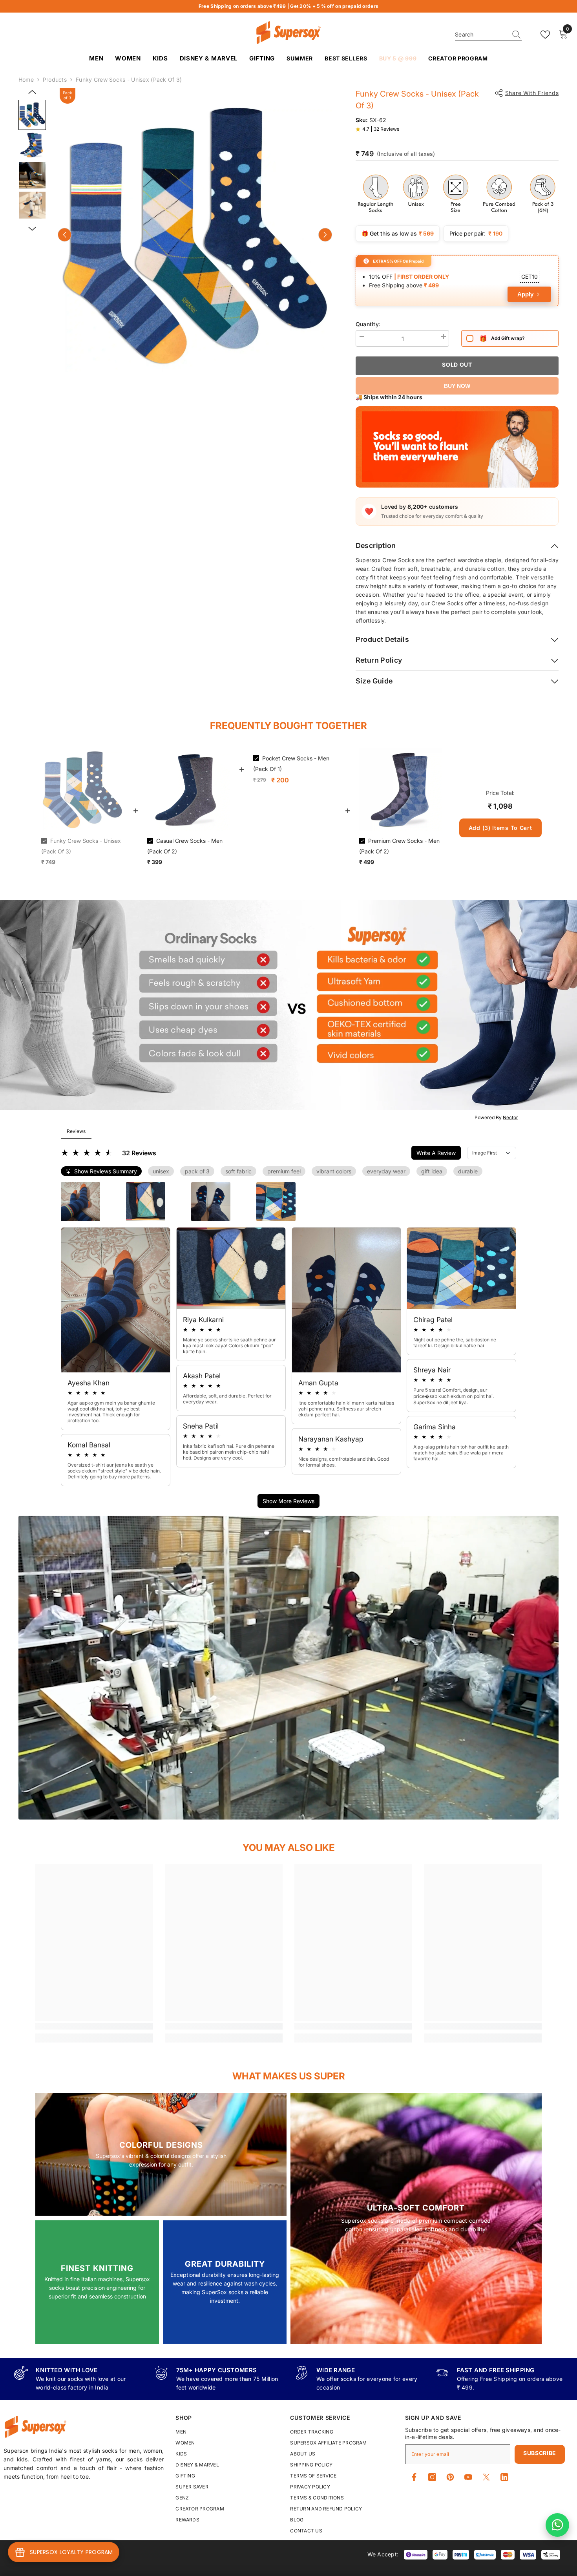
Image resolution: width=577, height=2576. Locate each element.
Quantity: (368, 324)
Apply (525, 294)
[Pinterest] (450, 2477)
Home (26, 79)
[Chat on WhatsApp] (557, 2525)
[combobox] (481, 35)
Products (55, 79)
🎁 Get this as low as (398, 233)
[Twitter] (486, 2477)
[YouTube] (468, 2477)
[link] (94, 2026)
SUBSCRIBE (540, 2453)
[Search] (488, 35)
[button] (65, 235)
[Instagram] (432, 2477)
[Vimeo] (504, 2477)
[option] (195, 235)
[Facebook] (414, 2477)
